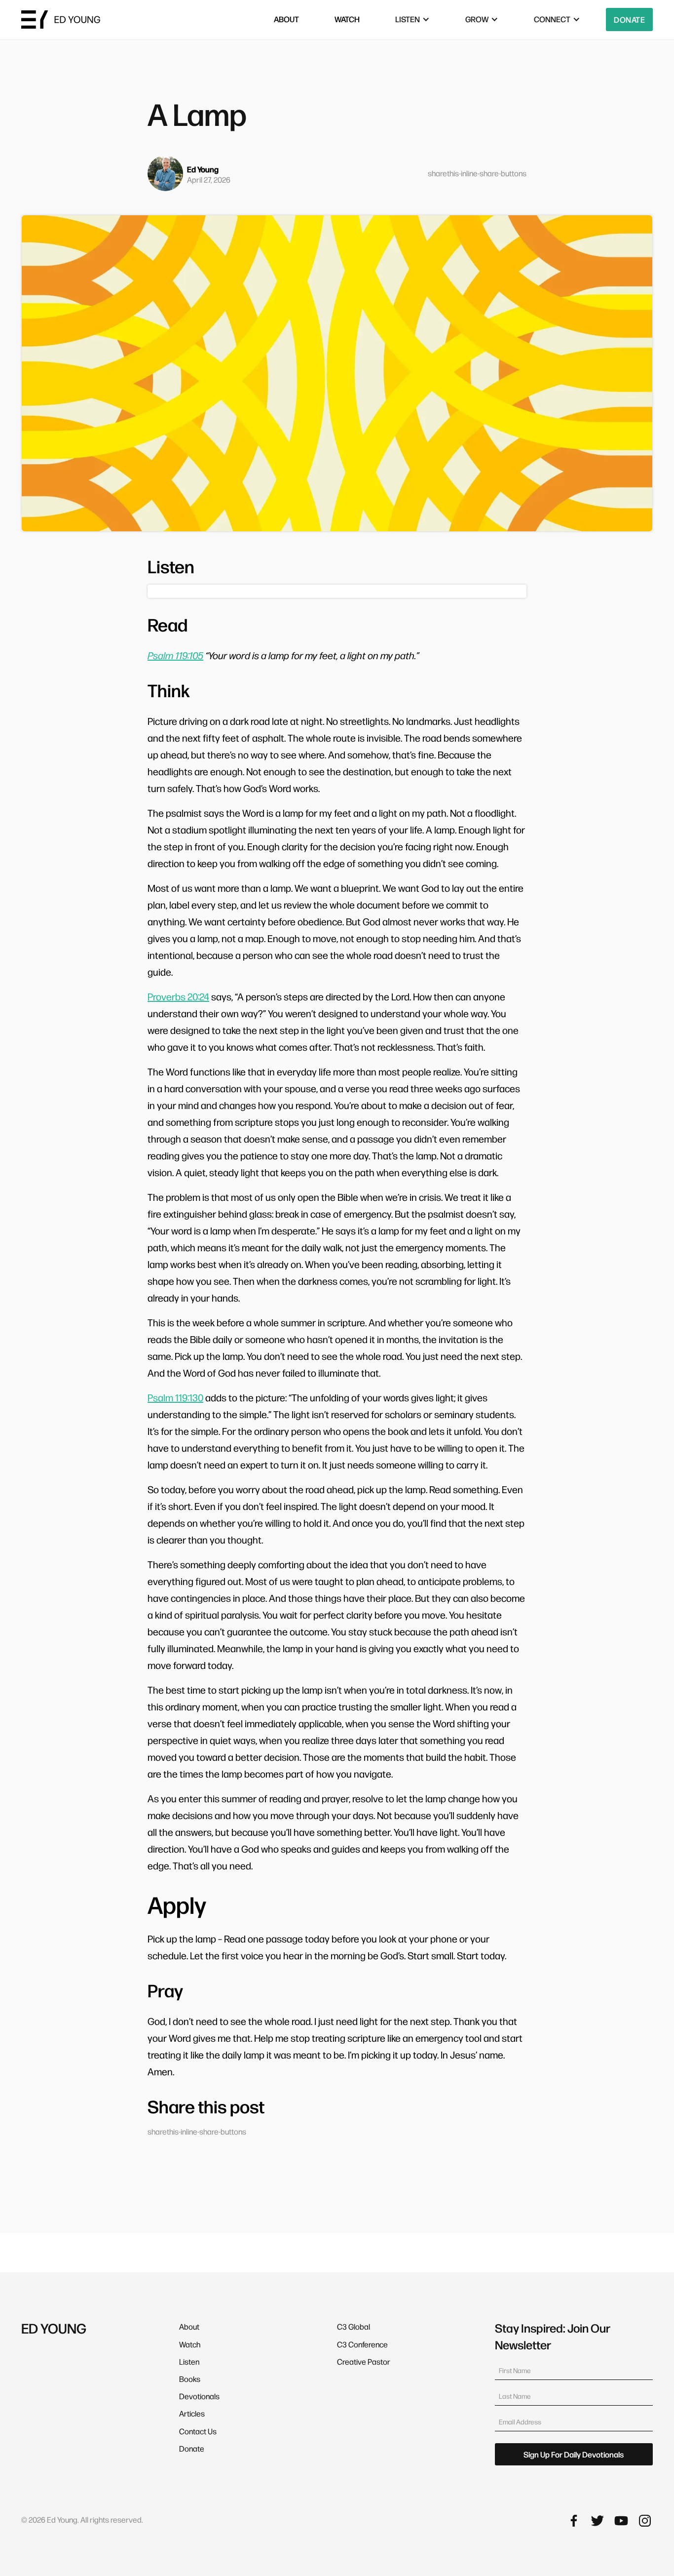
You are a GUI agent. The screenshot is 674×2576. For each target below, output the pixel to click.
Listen (189, 2361)
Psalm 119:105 (175, 655)
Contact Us (198, 2431)
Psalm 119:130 (175, 1397)
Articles (192, 2413)
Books (190, 2379)
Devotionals (199, 2396)
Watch (190, 2344)
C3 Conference (362, 2344)
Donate (629, 20)
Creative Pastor (364, 2361)
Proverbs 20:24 (178, 996)
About (189, 2326)
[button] (412, 20)
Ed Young (203, 169)
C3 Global (354, 2326)
